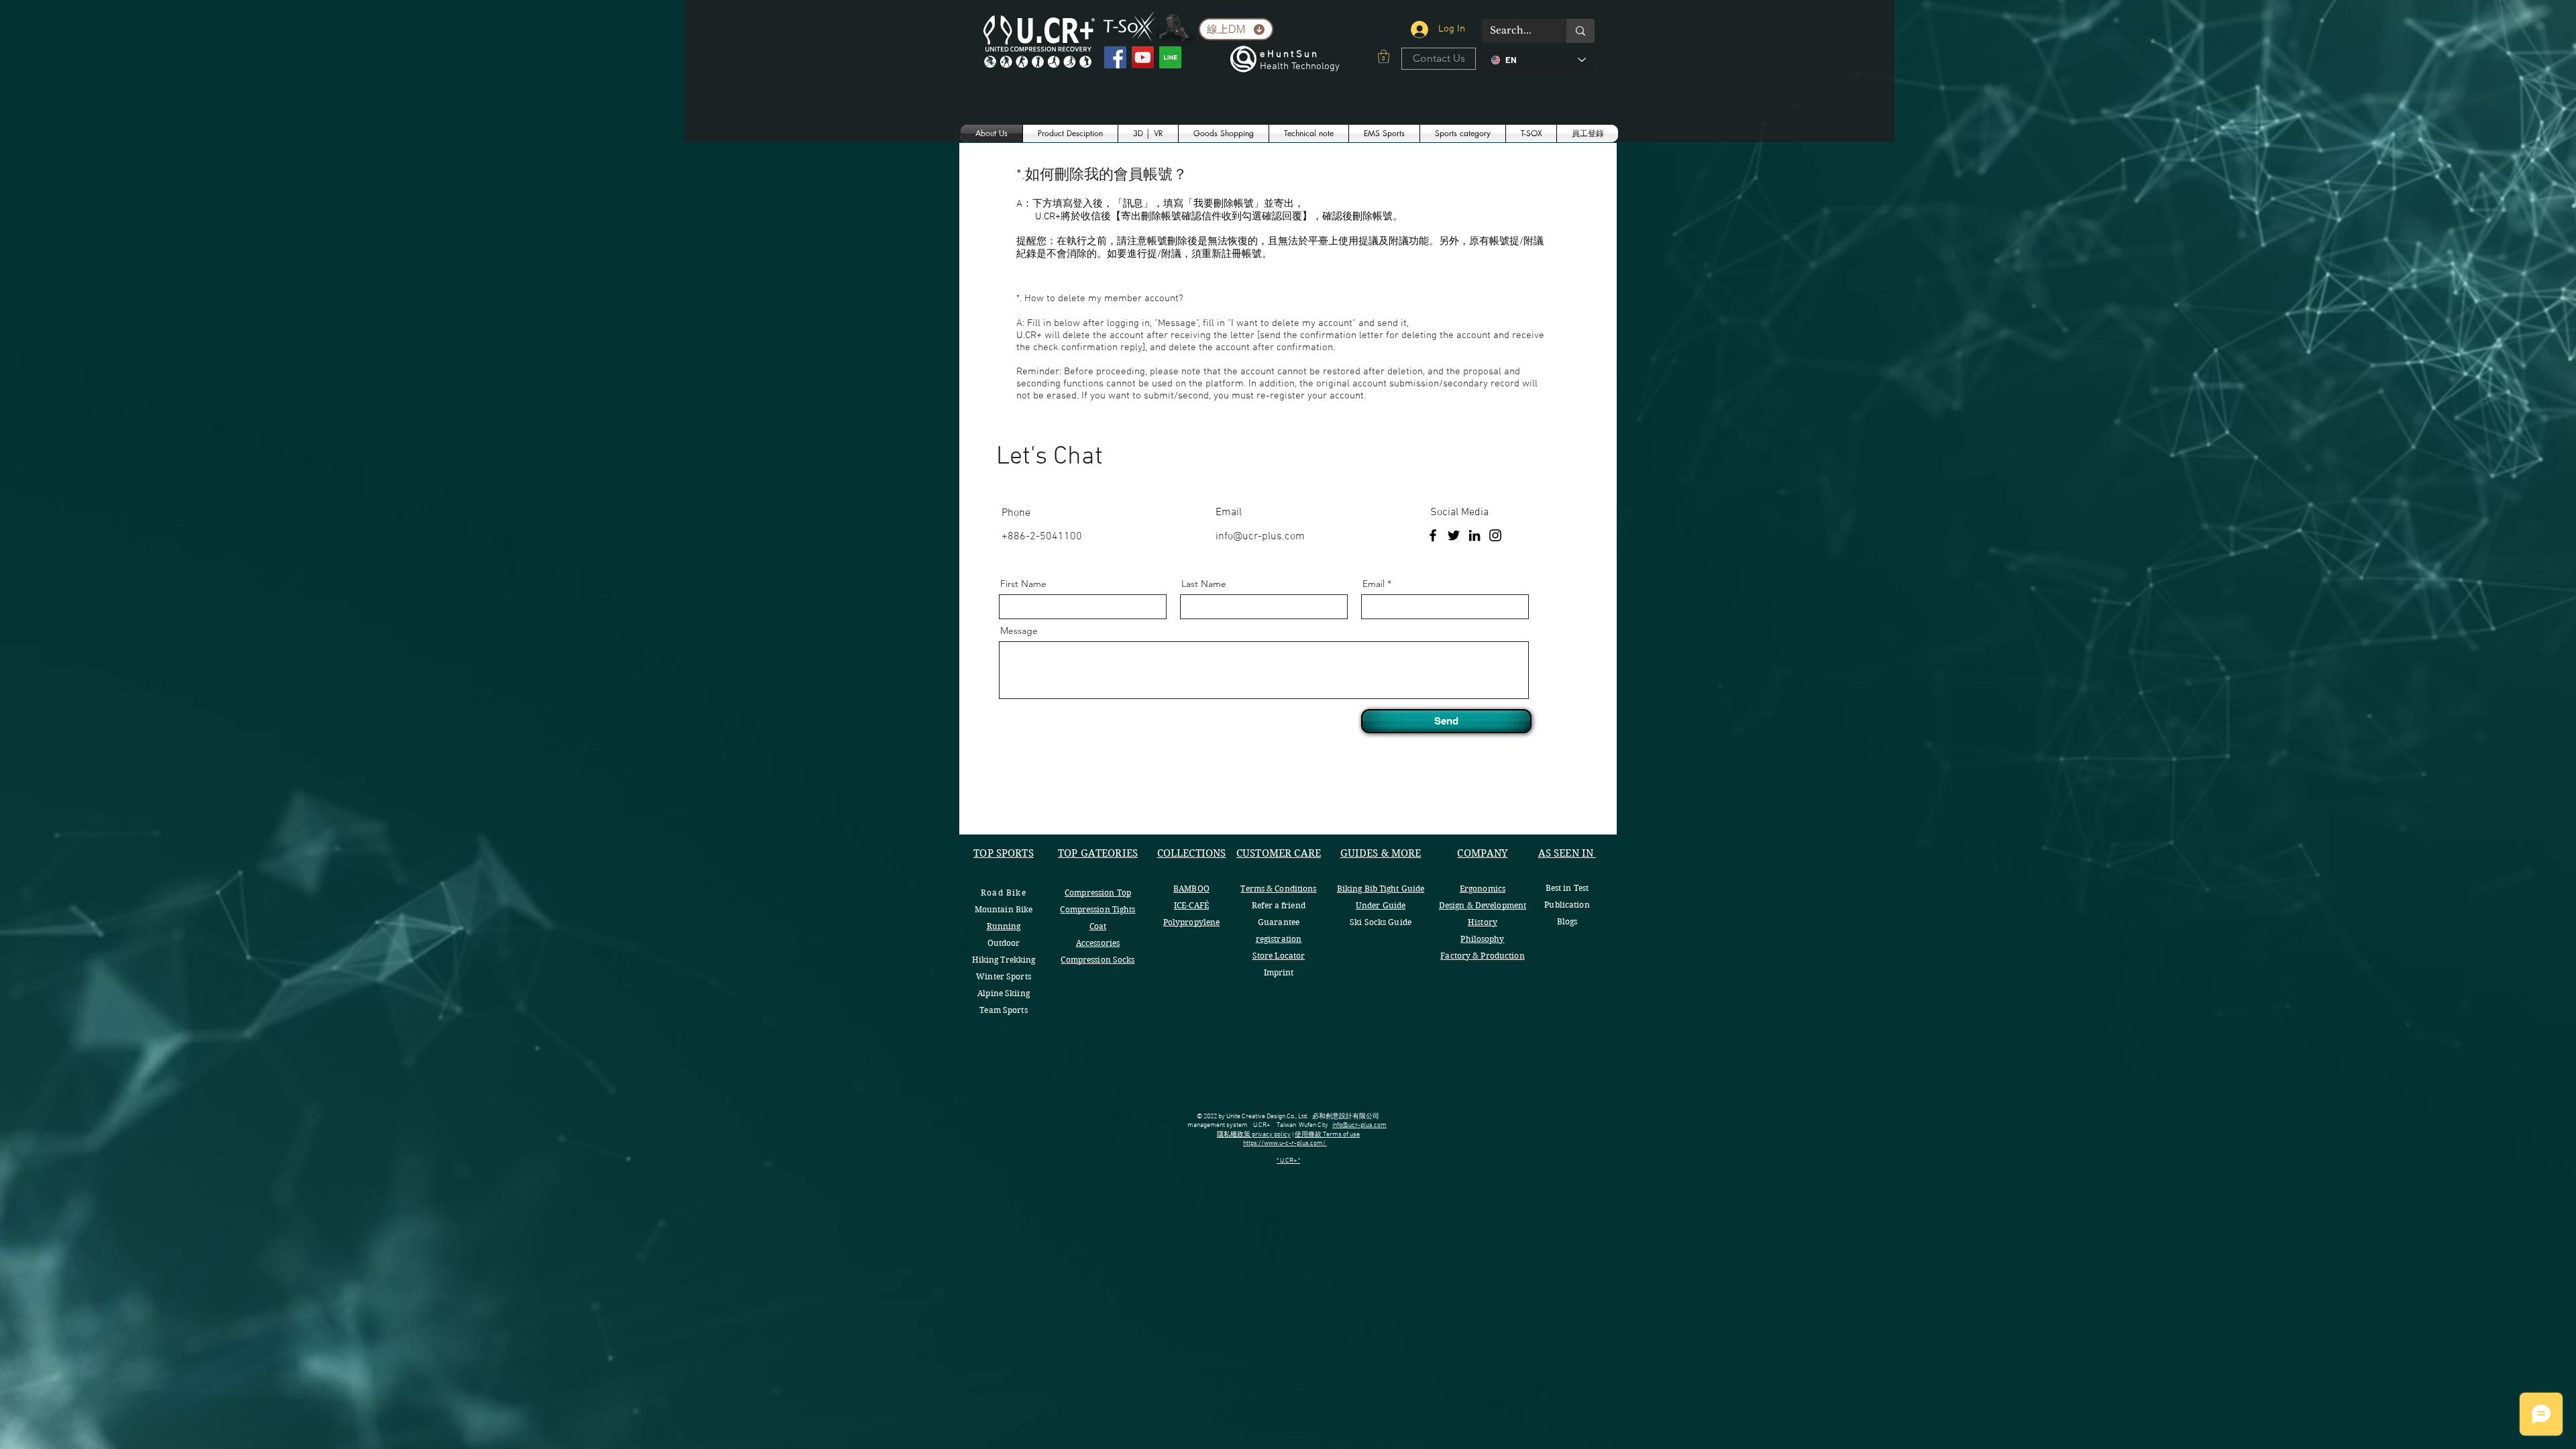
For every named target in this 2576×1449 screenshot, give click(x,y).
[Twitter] (1454, 535)
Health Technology (1300, 66)
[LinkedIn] (1474, 535)
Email (1374, 584)
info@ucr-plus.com (1260, 537)
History (1483, 922)
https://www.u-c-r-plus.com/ (1285, 1143)
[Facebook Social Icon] (1115, 57)
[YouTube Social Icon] (1143, 57)
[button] (1384, 56)
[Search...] (1580, 31)
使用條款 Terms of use (1327, 1135)
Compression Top (1098, 893)
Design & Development (1483, 905)
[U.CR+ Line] (1170, 57)
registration (1279, 939)
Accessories (1098, 943)
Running (1004, 926)
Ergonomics (1483, 889)
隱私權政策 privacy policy (1254, 1135)
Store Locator (1279, 956)
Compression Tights (1097, 909)
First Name (1023, 584)
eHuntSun (1289, 54)
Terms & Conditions (1278, 889)
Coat (1098, 926)
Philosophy (1482, 939)
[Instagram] (1495, 535)
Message (1019, 631)
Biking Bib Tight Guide (1381, 889)
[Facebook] (1433, 535)
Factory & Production (1482, 956)
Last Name (1204, 584)
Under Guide (1381, 905)
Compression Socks (1097, 960)
